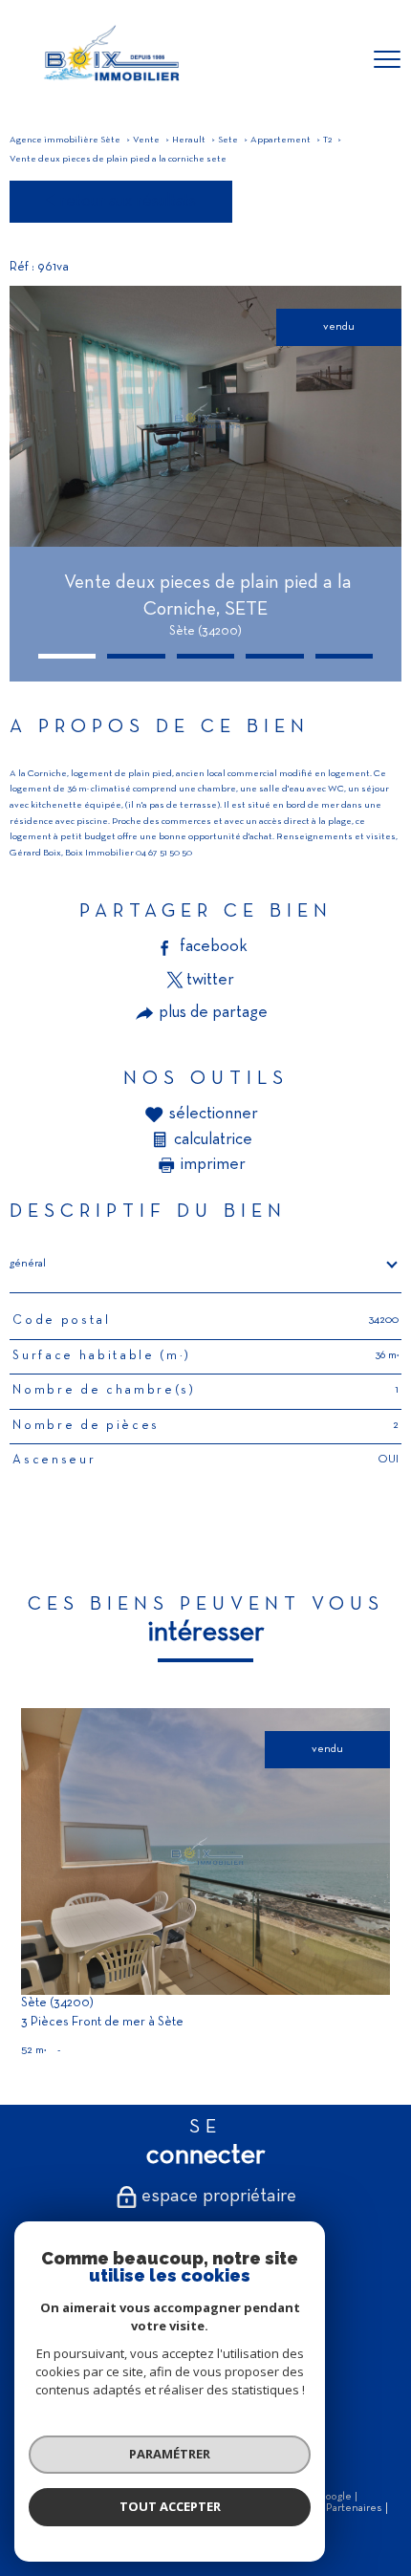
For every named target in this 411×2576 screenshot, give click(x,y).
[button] (67, 656)
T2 (327, 140)
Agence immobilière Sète (65, 140)
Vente (146, 140)
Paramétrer (170, 2454)
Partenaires (354, 2508)
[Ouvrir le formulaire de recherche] (337, 61)
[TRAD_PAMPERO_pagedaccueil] (110, 86)
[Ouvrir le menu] (387, 60)
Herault (189, 140)
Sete (228, 140)
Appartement (281, 140)
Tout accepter (170, 2506)
